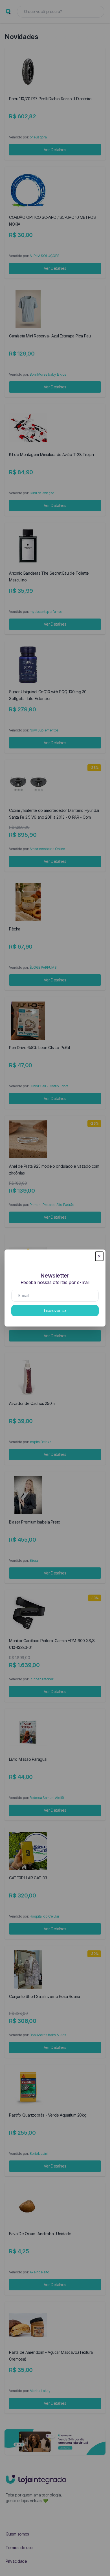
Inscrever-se (55, 1311)
